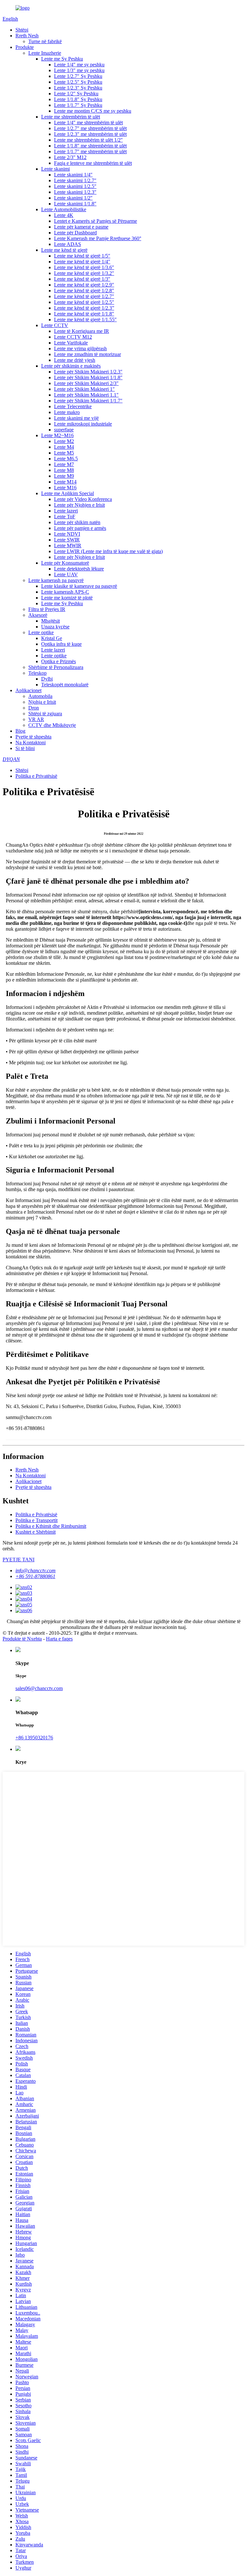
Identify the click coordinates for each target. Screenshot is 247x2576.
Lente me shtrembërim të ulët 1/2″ (88, 140)
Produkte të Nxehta (22, 1639)
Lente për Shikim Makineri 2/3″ (86, 383)
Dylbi (47, 679)
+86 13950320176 (34, 1738)
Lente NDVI (67, 534)
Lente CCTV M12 (73, 337)
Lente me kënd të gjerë (64, 250)
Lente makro (67, 412)
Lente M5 (64, 453)
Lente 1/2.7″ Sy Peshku (78, 76)
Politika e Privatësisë (36, 776)
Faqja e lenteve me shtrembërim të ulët (93, 163)
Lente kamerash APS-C (65, 592)
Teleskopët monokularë (65, 685)
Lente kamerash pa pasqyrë (56, 580)
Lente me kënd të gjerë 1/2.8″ (84, 291)
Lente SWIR (67, 540)
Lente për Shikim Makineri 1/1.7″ (88, 401)
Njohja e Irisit (42, 702)
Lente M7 (64, 464)
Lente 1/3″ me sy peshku (79, 70)
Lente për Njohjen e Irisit (79, 505)
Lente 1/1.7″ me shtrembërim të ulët (90, 151)
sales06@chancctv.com (39, 1688)
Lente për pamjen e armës (80, 528)
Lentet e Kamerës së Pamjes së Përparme (96, 221)
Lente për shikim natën (77, 522)
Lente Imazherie (45, 53)
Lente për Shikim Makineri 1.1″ (86, 395)
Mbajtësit (50, 621)
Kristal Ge (52, 638)
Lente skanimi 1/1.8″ (75, 204)
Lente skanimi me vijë (76, 418)
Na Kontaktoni (31, 743)
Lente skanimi (55, 169)
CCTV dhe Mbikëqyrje (52, 725)
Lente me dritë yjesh (75, 360)
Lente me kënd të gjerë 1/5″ (82, 256)
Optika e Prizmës (59, 661)
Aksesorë (38, 615)
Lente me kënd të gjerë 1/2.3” (84, 308)
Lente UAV (66, 574)
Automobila (40, 696)
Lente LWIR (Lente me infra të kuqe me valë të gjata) (108, 551)
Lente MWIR (68, 545)
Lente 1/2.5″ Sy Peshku (78, 82)
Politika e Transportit (37, 1520)
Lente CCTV (55, 325)
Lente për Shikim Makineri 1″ (84, 389)
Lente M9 (64, 476)
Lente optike (41, 632)
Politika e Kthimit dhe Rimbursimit (51, 1526)
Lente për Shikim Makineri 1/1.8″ (88, 377)
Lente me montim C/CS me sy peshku (93, 111)
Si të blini (25, 748)
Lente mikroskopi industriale (83, 424)
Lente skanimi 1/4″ (73, 175)
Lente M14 (65, 482)
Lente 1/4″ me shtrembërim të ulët (88, 122)
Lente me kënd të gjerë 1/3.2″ (84, 273)
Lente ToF (65, 517)
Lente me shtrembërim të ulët (71, 117)
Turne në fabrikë (45, 41)
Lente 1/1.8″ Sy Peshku (78, 99)
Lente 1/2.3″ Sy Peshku (78, 88)
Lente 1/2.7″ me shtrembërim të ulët (90, 128)
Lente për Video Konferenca (83, 499)
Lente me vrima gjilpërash (80, 348)
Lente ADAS (68, 244)
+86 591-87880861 (35, 1576)
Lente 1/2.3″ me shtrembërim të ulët (90, 134)
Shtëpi (22, 30)
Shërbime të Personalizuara (56, 667)
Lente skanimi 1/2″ (73, 198)
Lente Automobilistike (64, 209)
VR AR (36, 719)
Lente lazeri (66, 511)
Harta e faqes (59, 1639)
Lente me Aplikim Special (68, 493)
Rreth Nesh (27, 36)
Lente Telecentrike (73, 406)
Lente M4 (64, 447)
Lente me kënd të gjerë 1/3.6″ (84, 267)
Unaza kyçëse (55, 627)
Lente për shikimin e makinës (71, 366)
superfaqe (64, 430)
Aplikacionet (28, 690)
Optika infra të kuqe (61, 644)
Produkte (25, 47)
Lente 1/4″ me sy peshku (79, 65)
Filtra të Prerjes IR (47, 609)
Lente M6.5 (66, 459)
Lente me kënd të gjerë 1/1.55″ (85, 320)
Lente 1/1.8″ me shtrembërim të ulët (90, 146)
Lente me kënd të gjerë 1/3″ (82, 279)
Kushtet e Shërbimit (36, 1532)
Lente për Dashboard (75, 233)
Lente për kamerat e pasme (81, 227)
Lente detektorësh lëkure (79, 569)
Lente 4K (64, 215)
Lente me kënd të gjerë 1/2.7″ (84, 296)
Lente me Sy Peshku (62, 59)
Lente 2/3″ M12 (70, 157)
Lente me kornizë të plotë (67, 598)
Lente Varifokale (71, 343)
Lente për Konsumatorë (65, 563)
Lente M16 (65, 488)
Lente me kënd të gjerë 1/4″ (82, 262)
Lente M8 (64, 470)
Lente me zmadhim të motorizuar (87, 354)
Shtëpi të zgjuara (45, 714)
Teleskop (37, 673)
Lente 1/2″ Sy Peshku (76, 94)
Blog (20, 731)
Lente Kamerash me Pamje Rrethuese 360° (98, 238)
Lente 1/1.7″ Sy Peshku (78, 105)
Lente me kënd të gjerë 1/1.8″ (84, 314)
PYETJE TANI (18, 1560)
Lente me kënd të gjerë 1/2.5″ (84, 302)
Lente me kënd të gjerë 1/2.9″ (84, 285)
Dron (34, 708)
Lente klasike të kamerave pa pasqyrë (79, 586)
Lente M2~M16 (57, 435)
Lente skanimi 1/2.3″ (75, 192)
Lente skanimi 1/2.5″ (75, 186)
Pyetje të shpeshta (33, 737)
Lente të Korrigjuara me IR (82, 331)
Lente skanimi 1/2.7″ (75, 180)
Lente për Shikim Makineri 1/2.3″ (88, 372)
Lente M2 (64, 441)
